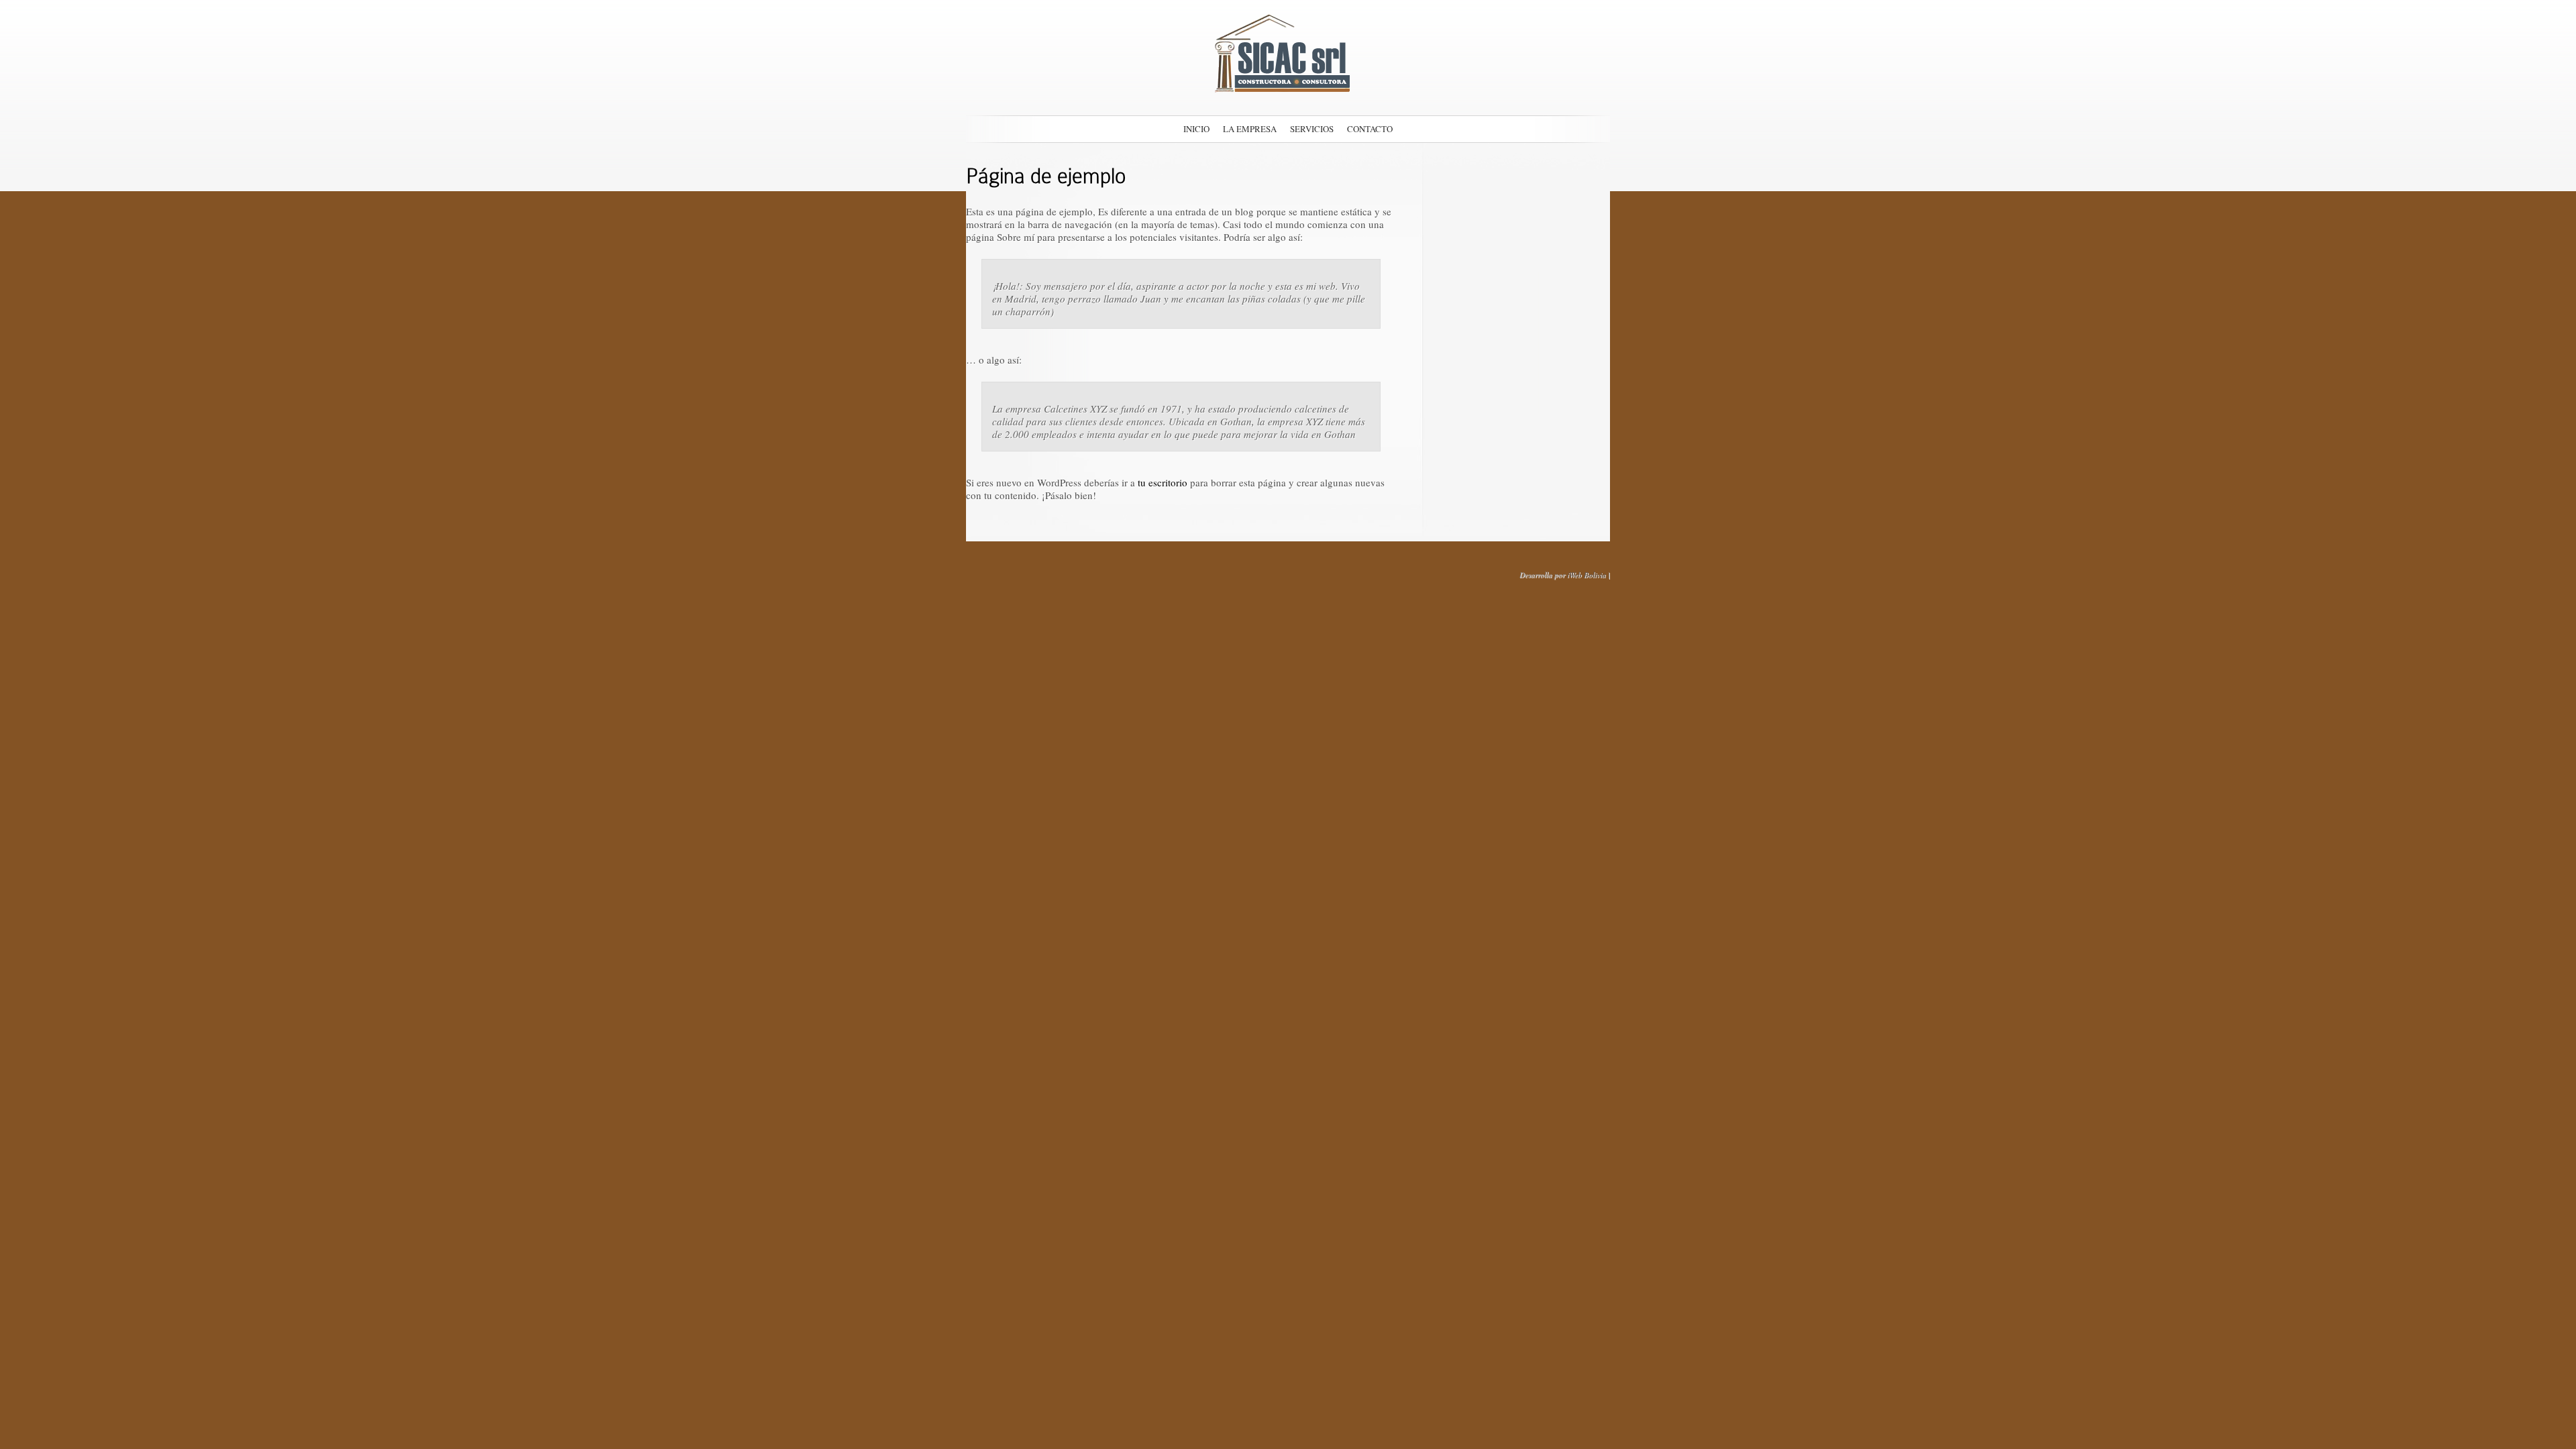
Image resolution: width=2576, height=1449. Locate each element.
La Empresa (1250, 129)
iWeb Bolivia (1587, 575)
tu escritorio (1163, 482)
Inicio (1196, 129)
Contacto (1370, 129)
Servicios (1312, 129)
